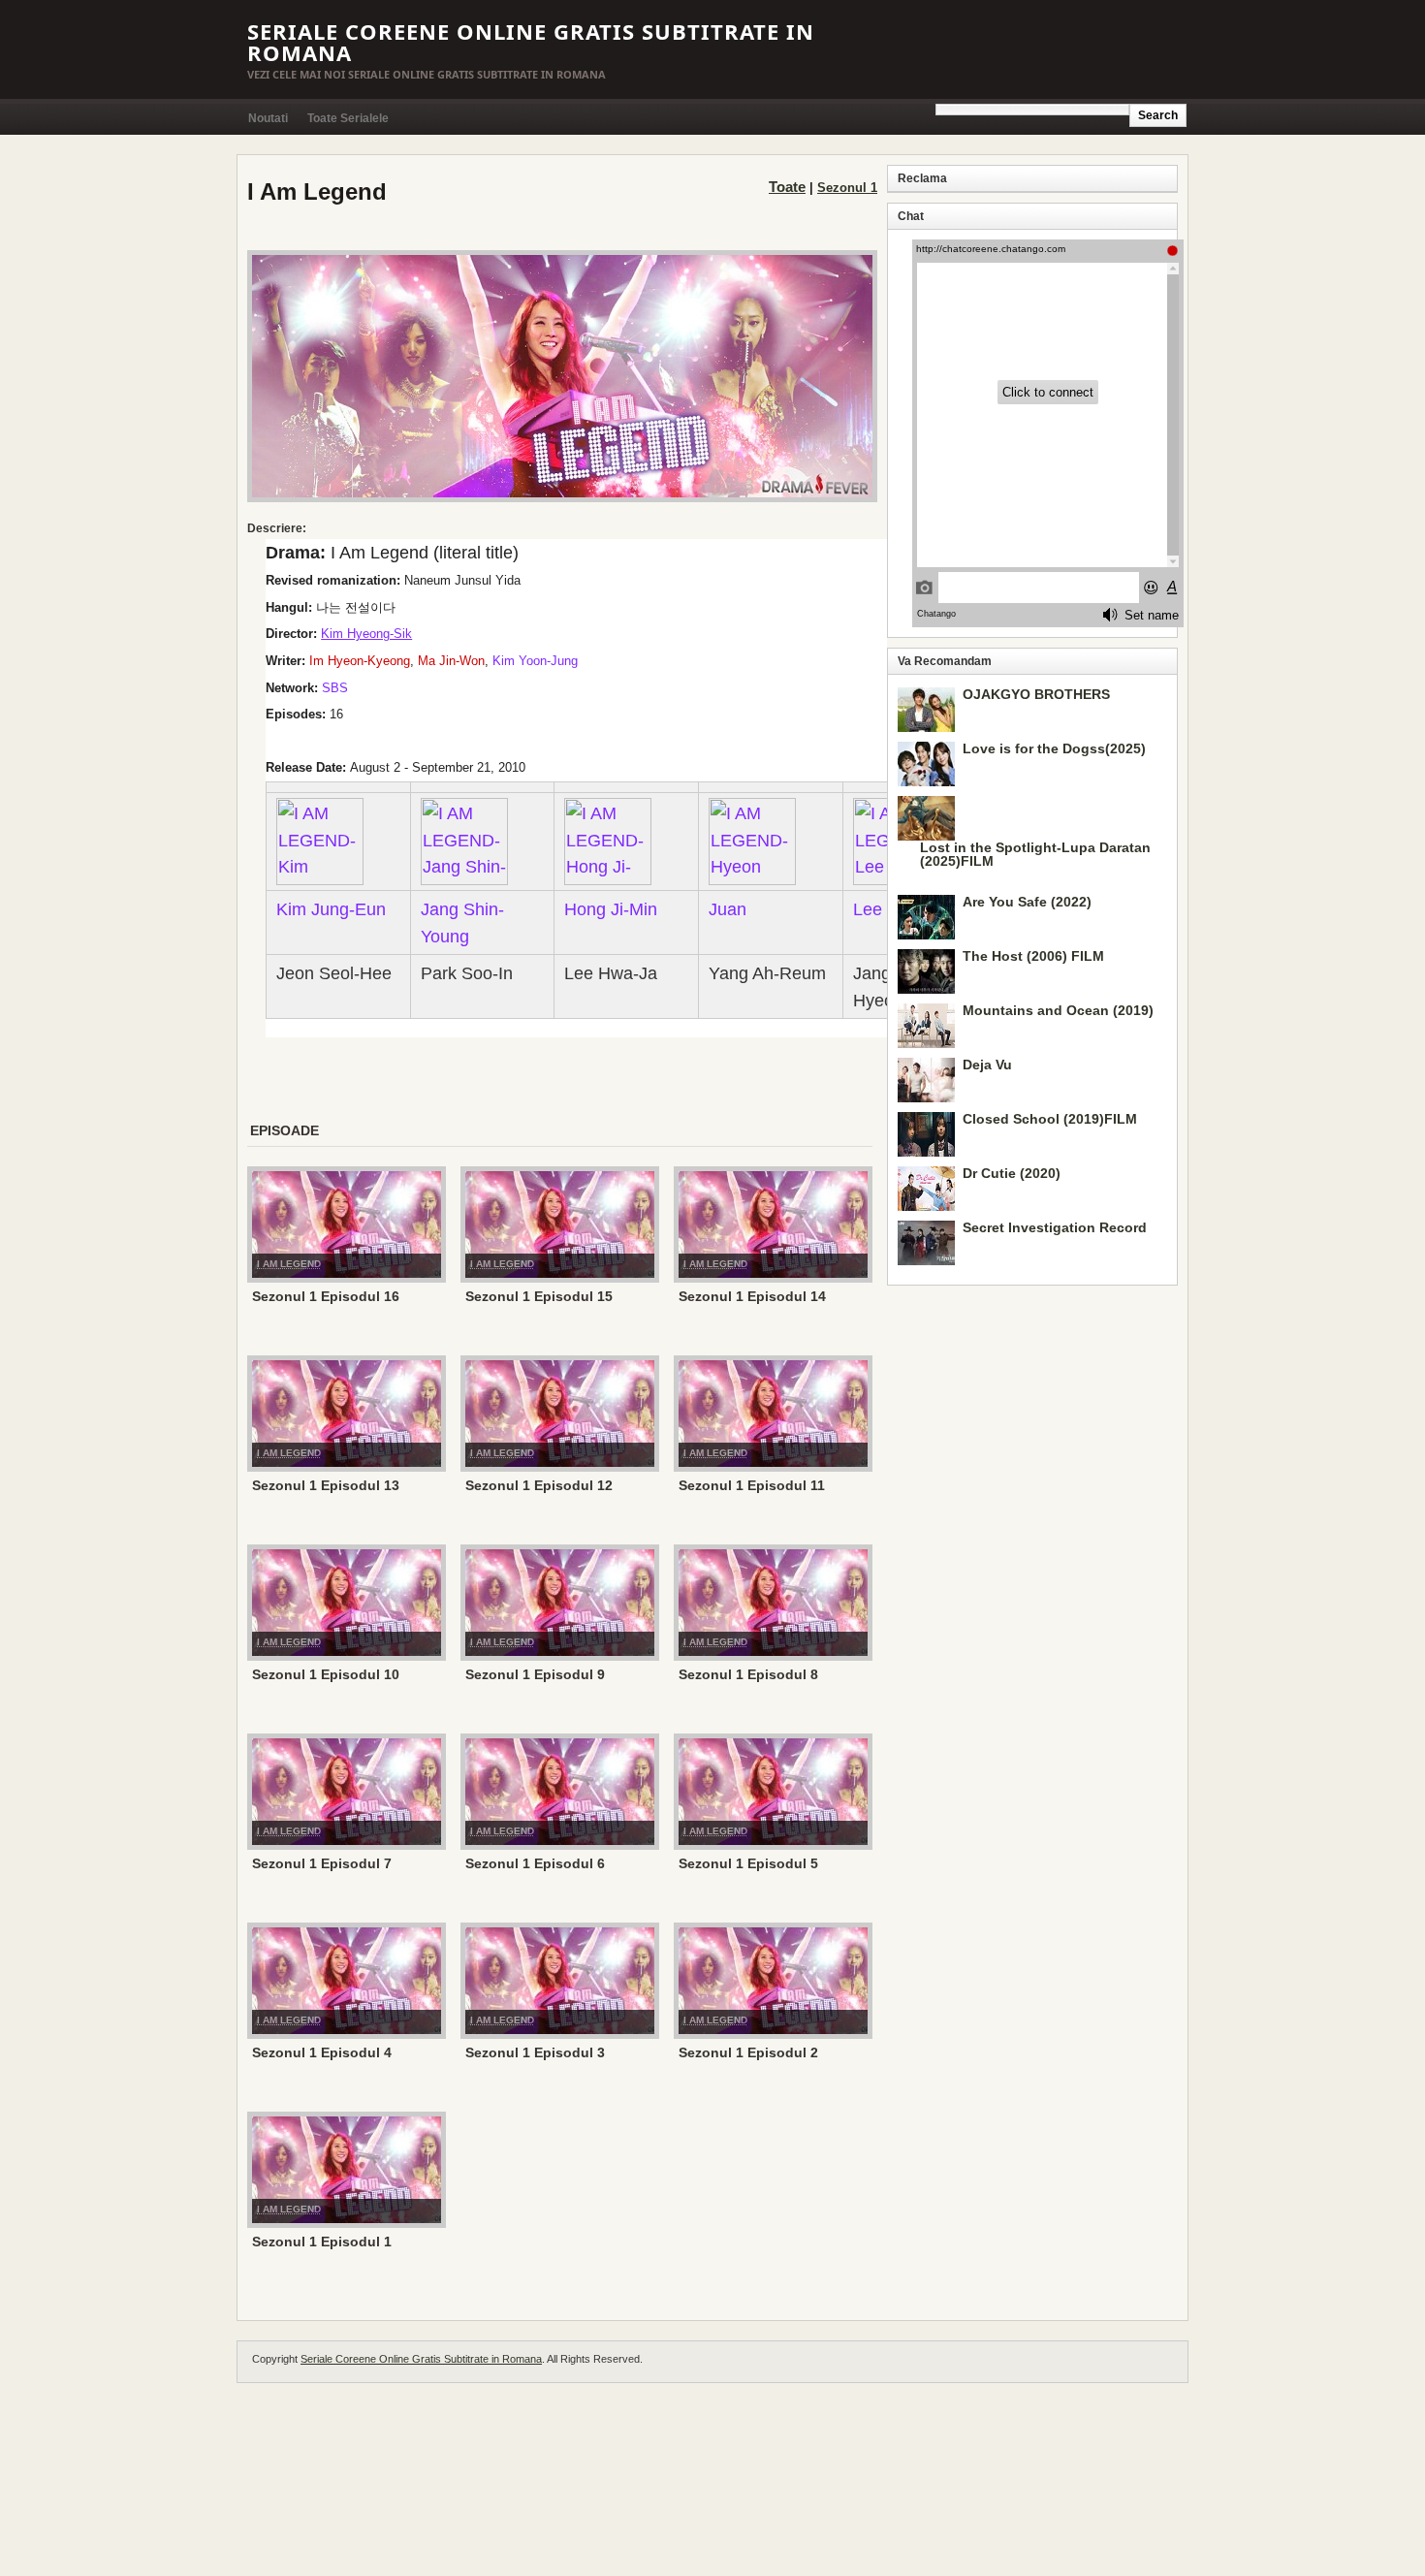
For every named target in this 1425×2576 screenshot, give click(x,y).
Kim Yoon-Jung (535, 661)
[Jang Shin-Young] (464, 840)
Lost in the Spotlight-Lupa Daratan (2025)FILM (1035, 854)
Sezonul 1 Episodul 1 (322, 2242)
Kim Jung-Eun (331, 909)
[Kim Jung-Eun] (320, 840)
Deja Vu (987, 1065)
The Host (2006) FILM (1033, 956)
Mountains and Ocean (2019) (1058, 1010)
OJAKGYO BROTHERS (1036, 694)
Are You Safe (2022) (1027, 902)
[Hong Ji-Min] (608, 840)
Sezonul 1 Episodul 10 (326, 1674)
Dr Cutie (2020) (1012, 1173)
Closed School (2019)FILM (1050, 1119)
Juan (728, 909)
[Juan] (752, 840)
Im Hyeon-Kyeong (360, 661)
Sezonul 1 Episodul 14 (752, 1296)
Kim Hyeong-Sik (366, 634)
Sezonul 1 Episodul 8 (748, 1674)
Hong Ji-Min (611, 909)
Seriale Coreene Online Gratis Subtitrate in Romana (531, 42)
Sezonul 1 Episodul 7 (322, 1863)
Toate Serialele (348, 118)
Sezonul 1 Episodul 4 (322, 2052)
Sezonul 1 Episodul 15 (539, 1296)
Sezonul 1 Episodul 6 (535, 1863)
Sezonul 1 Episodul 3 (535, 2052)
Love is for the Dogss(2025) (1054, 748)
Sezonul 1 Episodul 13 (326, 1485)
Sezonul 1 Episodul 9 (535, 1674)
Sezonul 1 (847, 188)
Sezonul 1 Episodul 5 (748, 1863)
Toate (787, 187)
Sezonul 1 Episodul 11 (752, 1485)
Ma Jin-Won (451, 661)
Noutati (268, 118)
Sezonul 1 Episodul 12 (539, 1485)
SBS (335, 688)
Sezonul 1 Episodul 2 (748, 2052)
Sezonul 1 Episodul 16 (326, 1296)
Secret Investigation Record (1055, 1227)
